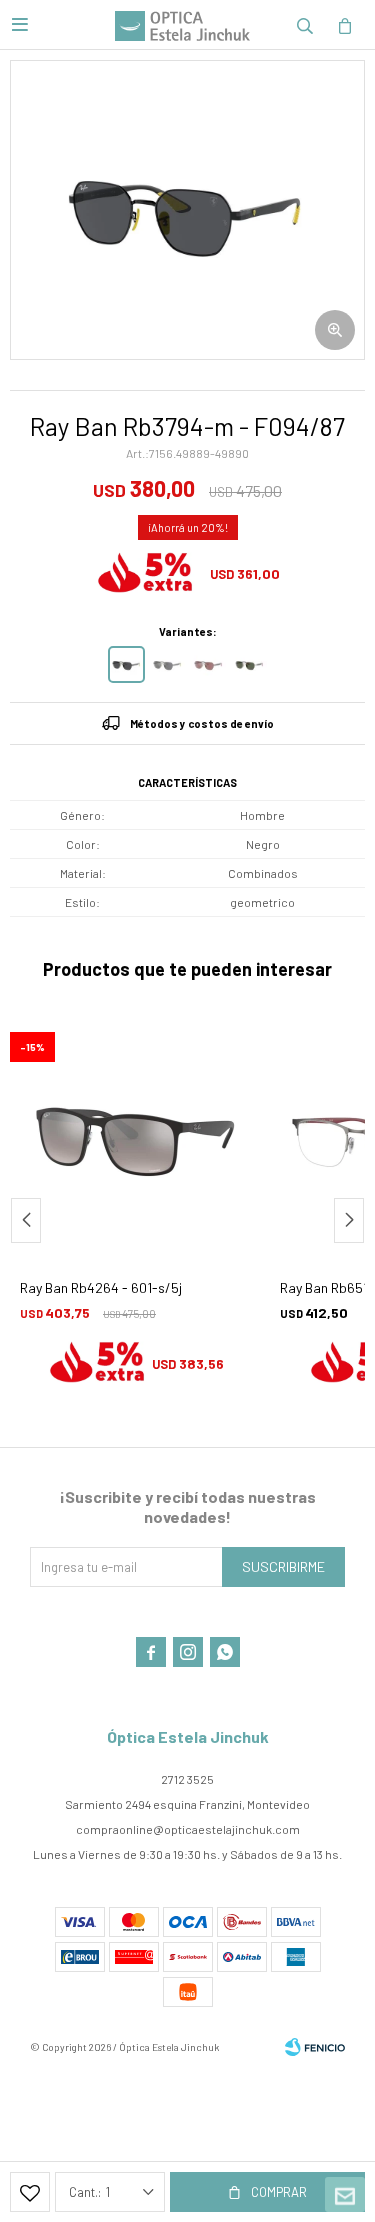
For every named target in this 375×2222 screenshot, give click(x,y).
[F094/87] (126, 664)
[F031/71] (249, 664)
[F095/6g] (167, 664)
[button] (305, 25)
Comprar (279, 2192)
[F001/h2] (208, 664)
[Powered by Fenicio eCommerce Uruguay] (315, 2047)
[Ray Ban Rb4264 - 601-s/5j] (135, 1137)
